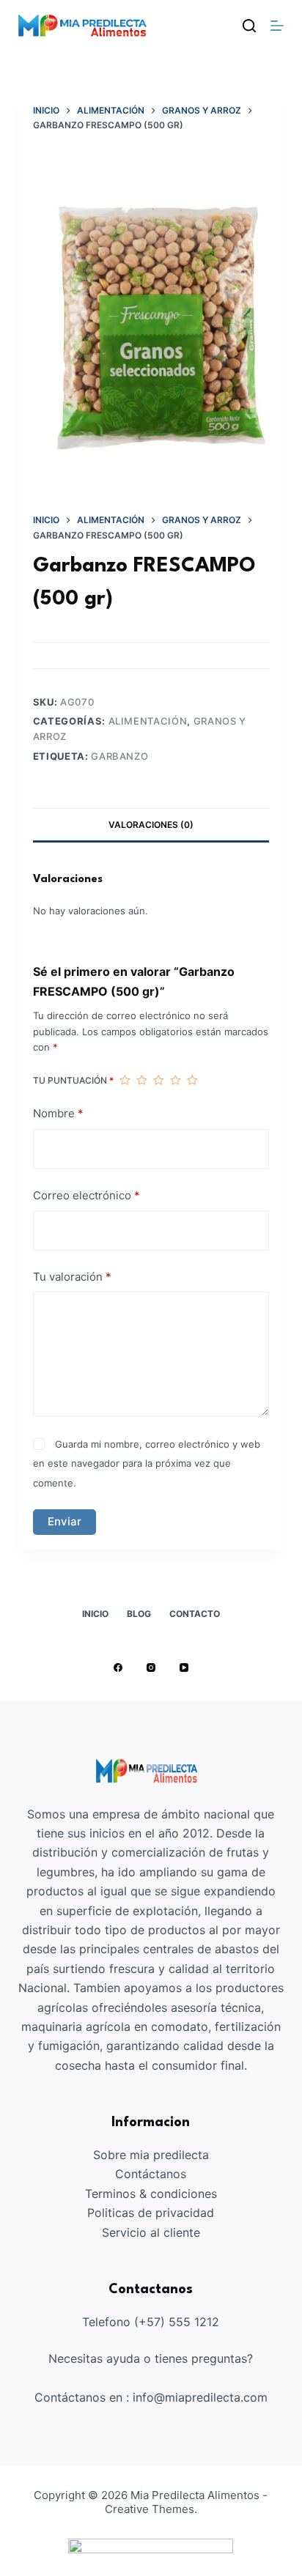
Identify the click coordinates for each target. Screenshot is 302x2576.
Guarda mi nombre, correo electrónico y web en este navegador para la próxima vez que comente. (147, 1463)
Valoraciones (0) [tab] (151, 825)
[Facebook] (118, 1668)
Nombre (58, 1113)
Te (92, 2194)
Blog (139, 1614)
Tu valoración (72, 1277)
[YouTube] (184, 1668)
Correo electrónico (86, 1195)
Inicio (95, 1614)
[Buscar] (249, 26)
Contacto (195, 1614)
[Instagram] (151, 1668)
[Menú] (277, 26)
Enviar (65, 1521)
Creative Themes (150, 2509)
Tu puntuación (73, 1080)
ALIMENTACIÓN (148, 721)
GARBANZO (119, 756)
